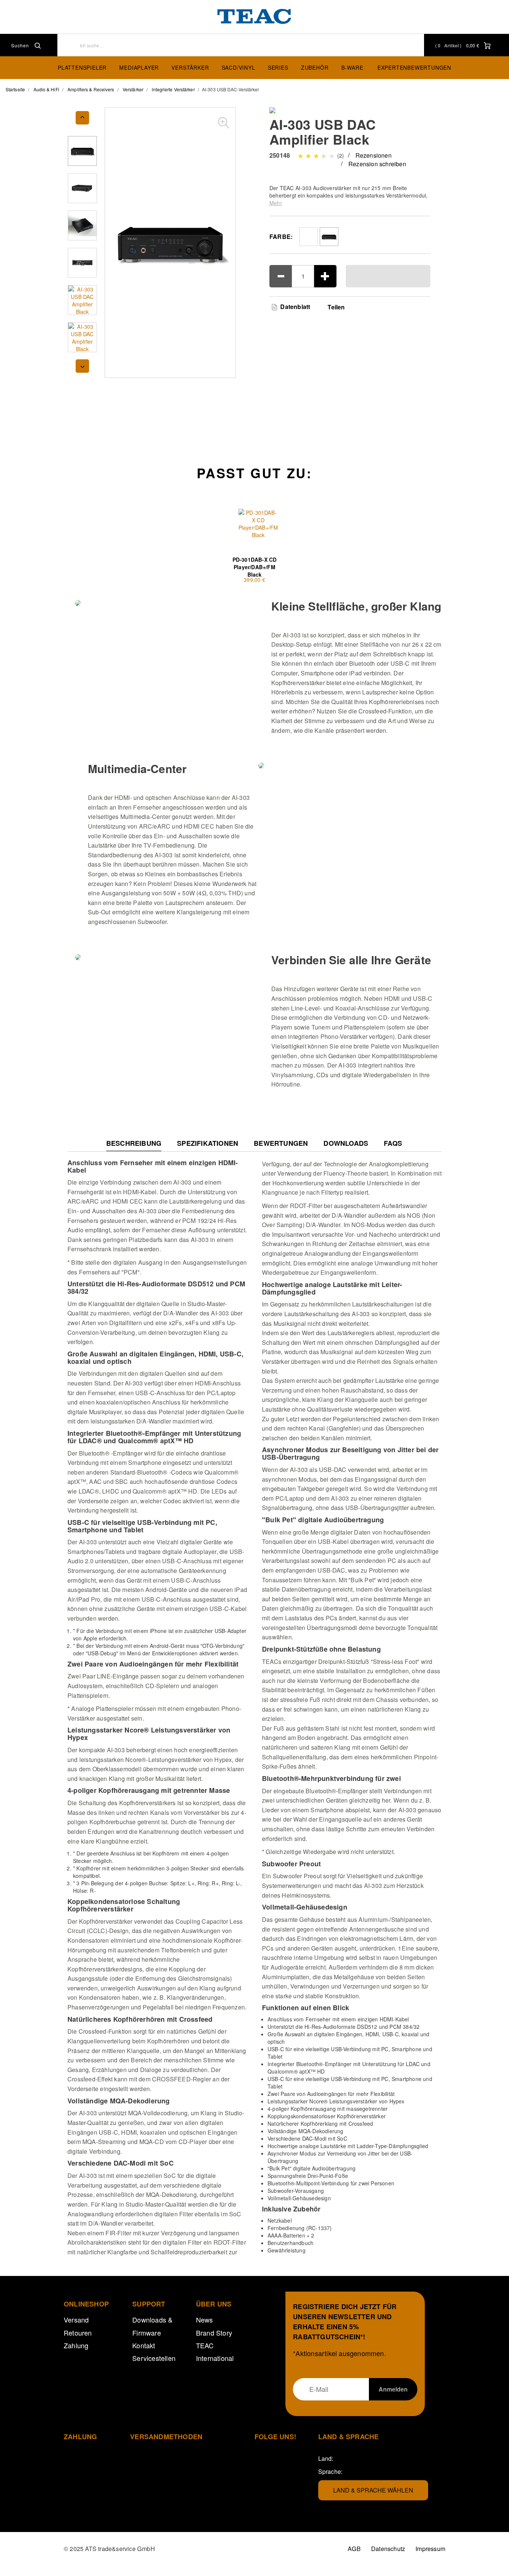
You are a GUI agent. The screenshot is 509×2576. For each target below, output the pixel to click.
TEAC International (215, 2352)
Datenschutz (388, 2549)
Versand (76, 2320)
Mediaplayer (139, 67)
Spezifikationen (208, 1143)
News (205, 2320)
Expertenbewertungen (414, 67)
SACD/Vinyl (238, 67)
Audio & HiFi (46, 89)
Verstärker (190, 67)
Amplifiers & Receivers (91, 89)
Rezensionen (374, 155)
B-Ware (352, 67)
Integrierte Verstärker (173, 89)
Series (278, 67)
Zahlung (76, 2345)
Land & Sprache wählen (373, 2490)
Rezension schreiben (377, 164)
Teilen (336, 307)
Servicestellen (154, 2358)
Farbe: (281, 237)
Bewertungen (281, 1143)
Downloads (346, 1143)
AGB (354, 2549)
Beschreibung (134, 1145)
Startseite (15, 89)
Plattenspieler (82, 67)
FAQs (393, 1143)
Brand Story (214, 2333)
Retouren (78, 2333)
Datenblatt (294, 307)
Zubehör (315, 67)
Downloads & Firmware (152, 2326)
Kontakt (144, 2345)
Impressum (430, 2549)
